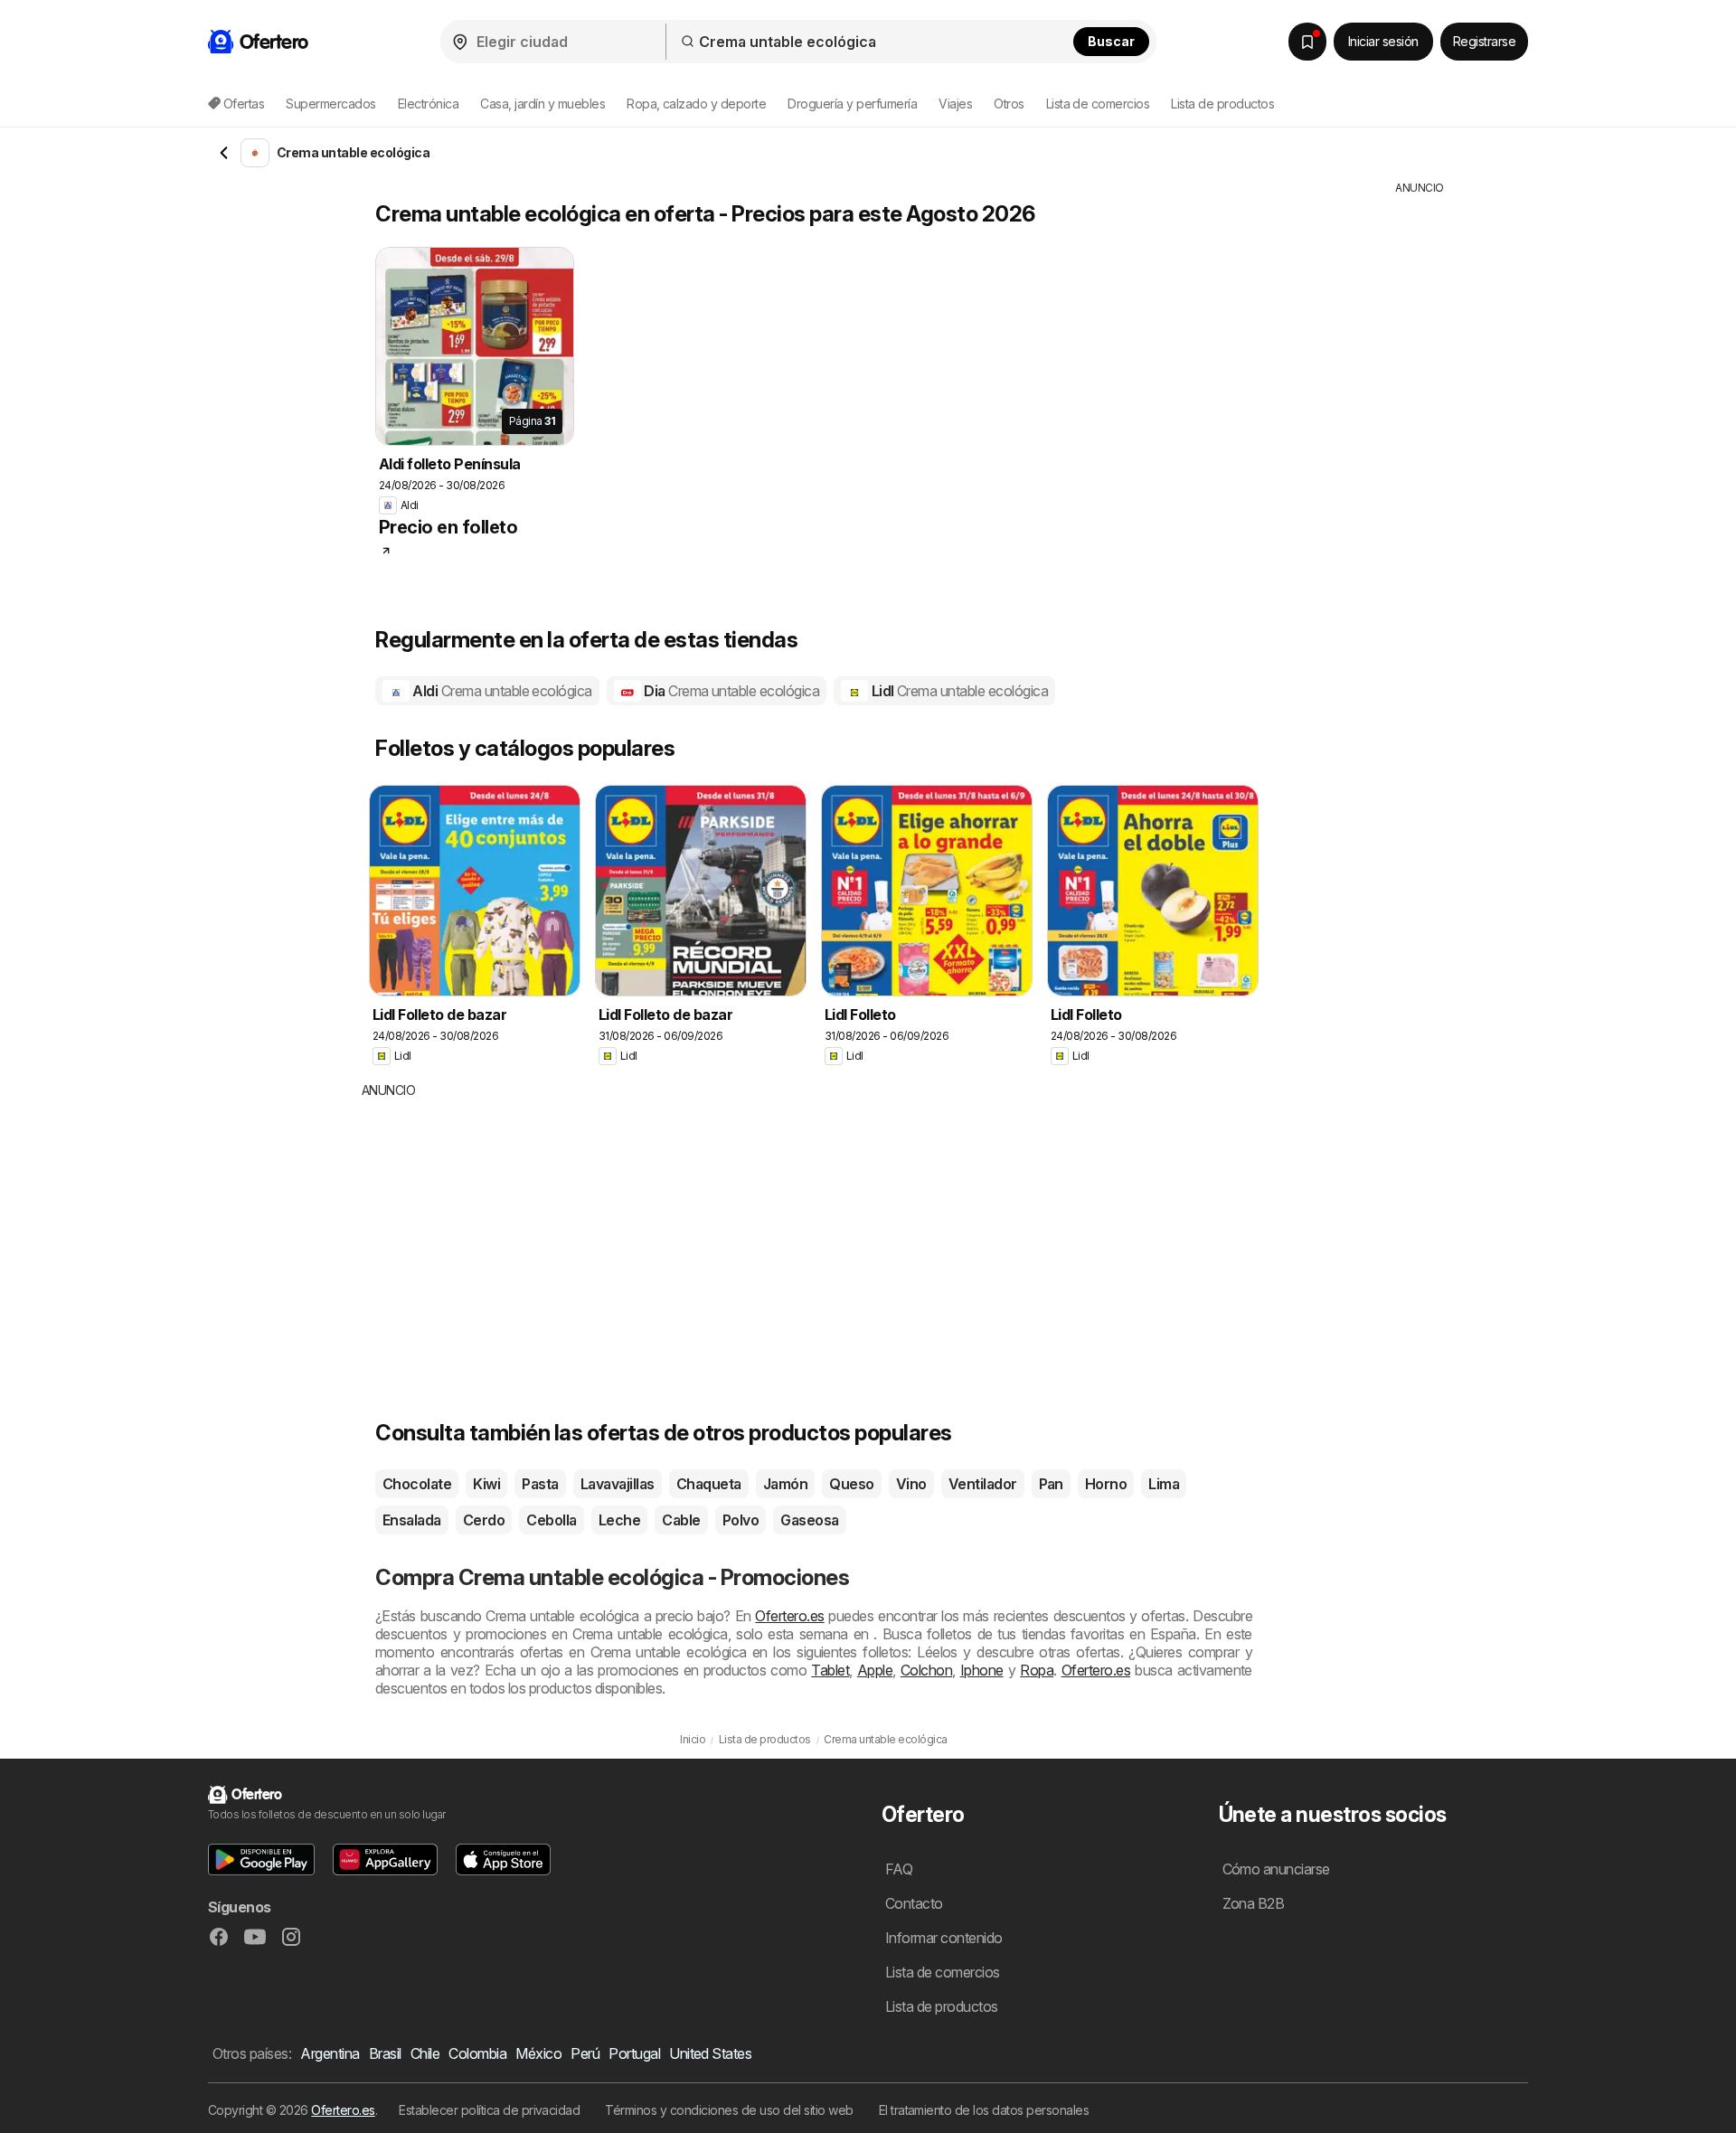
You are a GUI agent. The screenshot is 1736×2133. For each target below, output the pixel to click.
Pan (1051, 1484)
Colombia (477, 2053)
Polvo (741, 1520)
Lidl (958, 691)
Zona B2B (1254, 1903)
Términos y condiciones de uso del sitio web (729, 2110)
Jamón (785, 1484)
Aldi (501, 691)
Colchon (926, 1670)
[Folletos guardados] (1307, 42)
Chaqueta (709, 1484)
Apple (875, 1670)
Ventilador (983, 1484)
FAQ (899, 1869)
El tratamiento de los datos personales (984, 2110)
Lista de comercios (1098, 104)
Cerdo (484, 1520)
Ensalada (412, 1520)
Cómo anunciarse (1276, 1869)
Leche (619, 1520)
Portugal (634, 2053)
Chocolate (417, 1484)
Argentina (330, 2053)
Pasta (540, 1484)
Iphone (982, 1670)
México (538, 2053)
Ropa (1037, 1670)
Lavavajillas (618, 1484)
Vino (911, 1484)
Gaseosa (809, 1520)
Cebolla (551, 1520)
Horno (1106, 1484)
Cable (681, 1520)
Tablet (830, 1670)
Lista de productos (1222, 104)
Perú (585, 2053)
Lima (1164, 1484)
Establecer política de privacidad (489, 2110)
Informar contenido (944, 1938)
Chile (425, 2053)
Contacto (914, 1903)
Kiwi (486, 1484)
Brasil (385, 2053)
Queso (851, 1484)
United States (710, 2053)
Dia (731, 691)
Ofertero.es (789, 1616)
